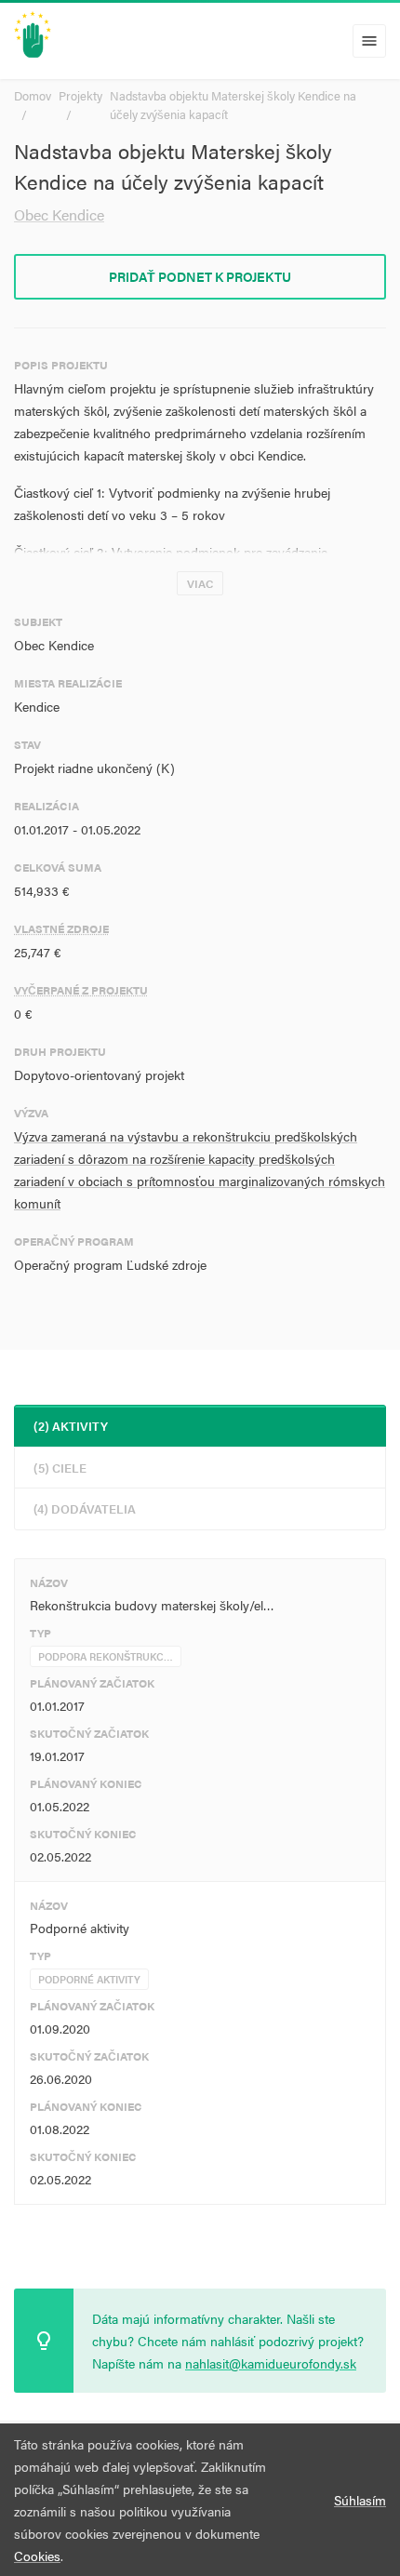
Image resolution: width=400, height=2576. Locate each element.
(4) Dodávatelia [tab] (85, 1508)
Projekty (80, 95)
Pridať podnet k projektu (200, 276)
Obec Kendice (59, 214)
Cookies (37, 2556)
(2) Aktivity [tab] (71, 1426)
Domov (33, 95)
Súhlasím (360, 2500)
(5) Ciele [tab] (60, 1468)
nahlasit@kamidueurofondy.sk (271, 2363)
